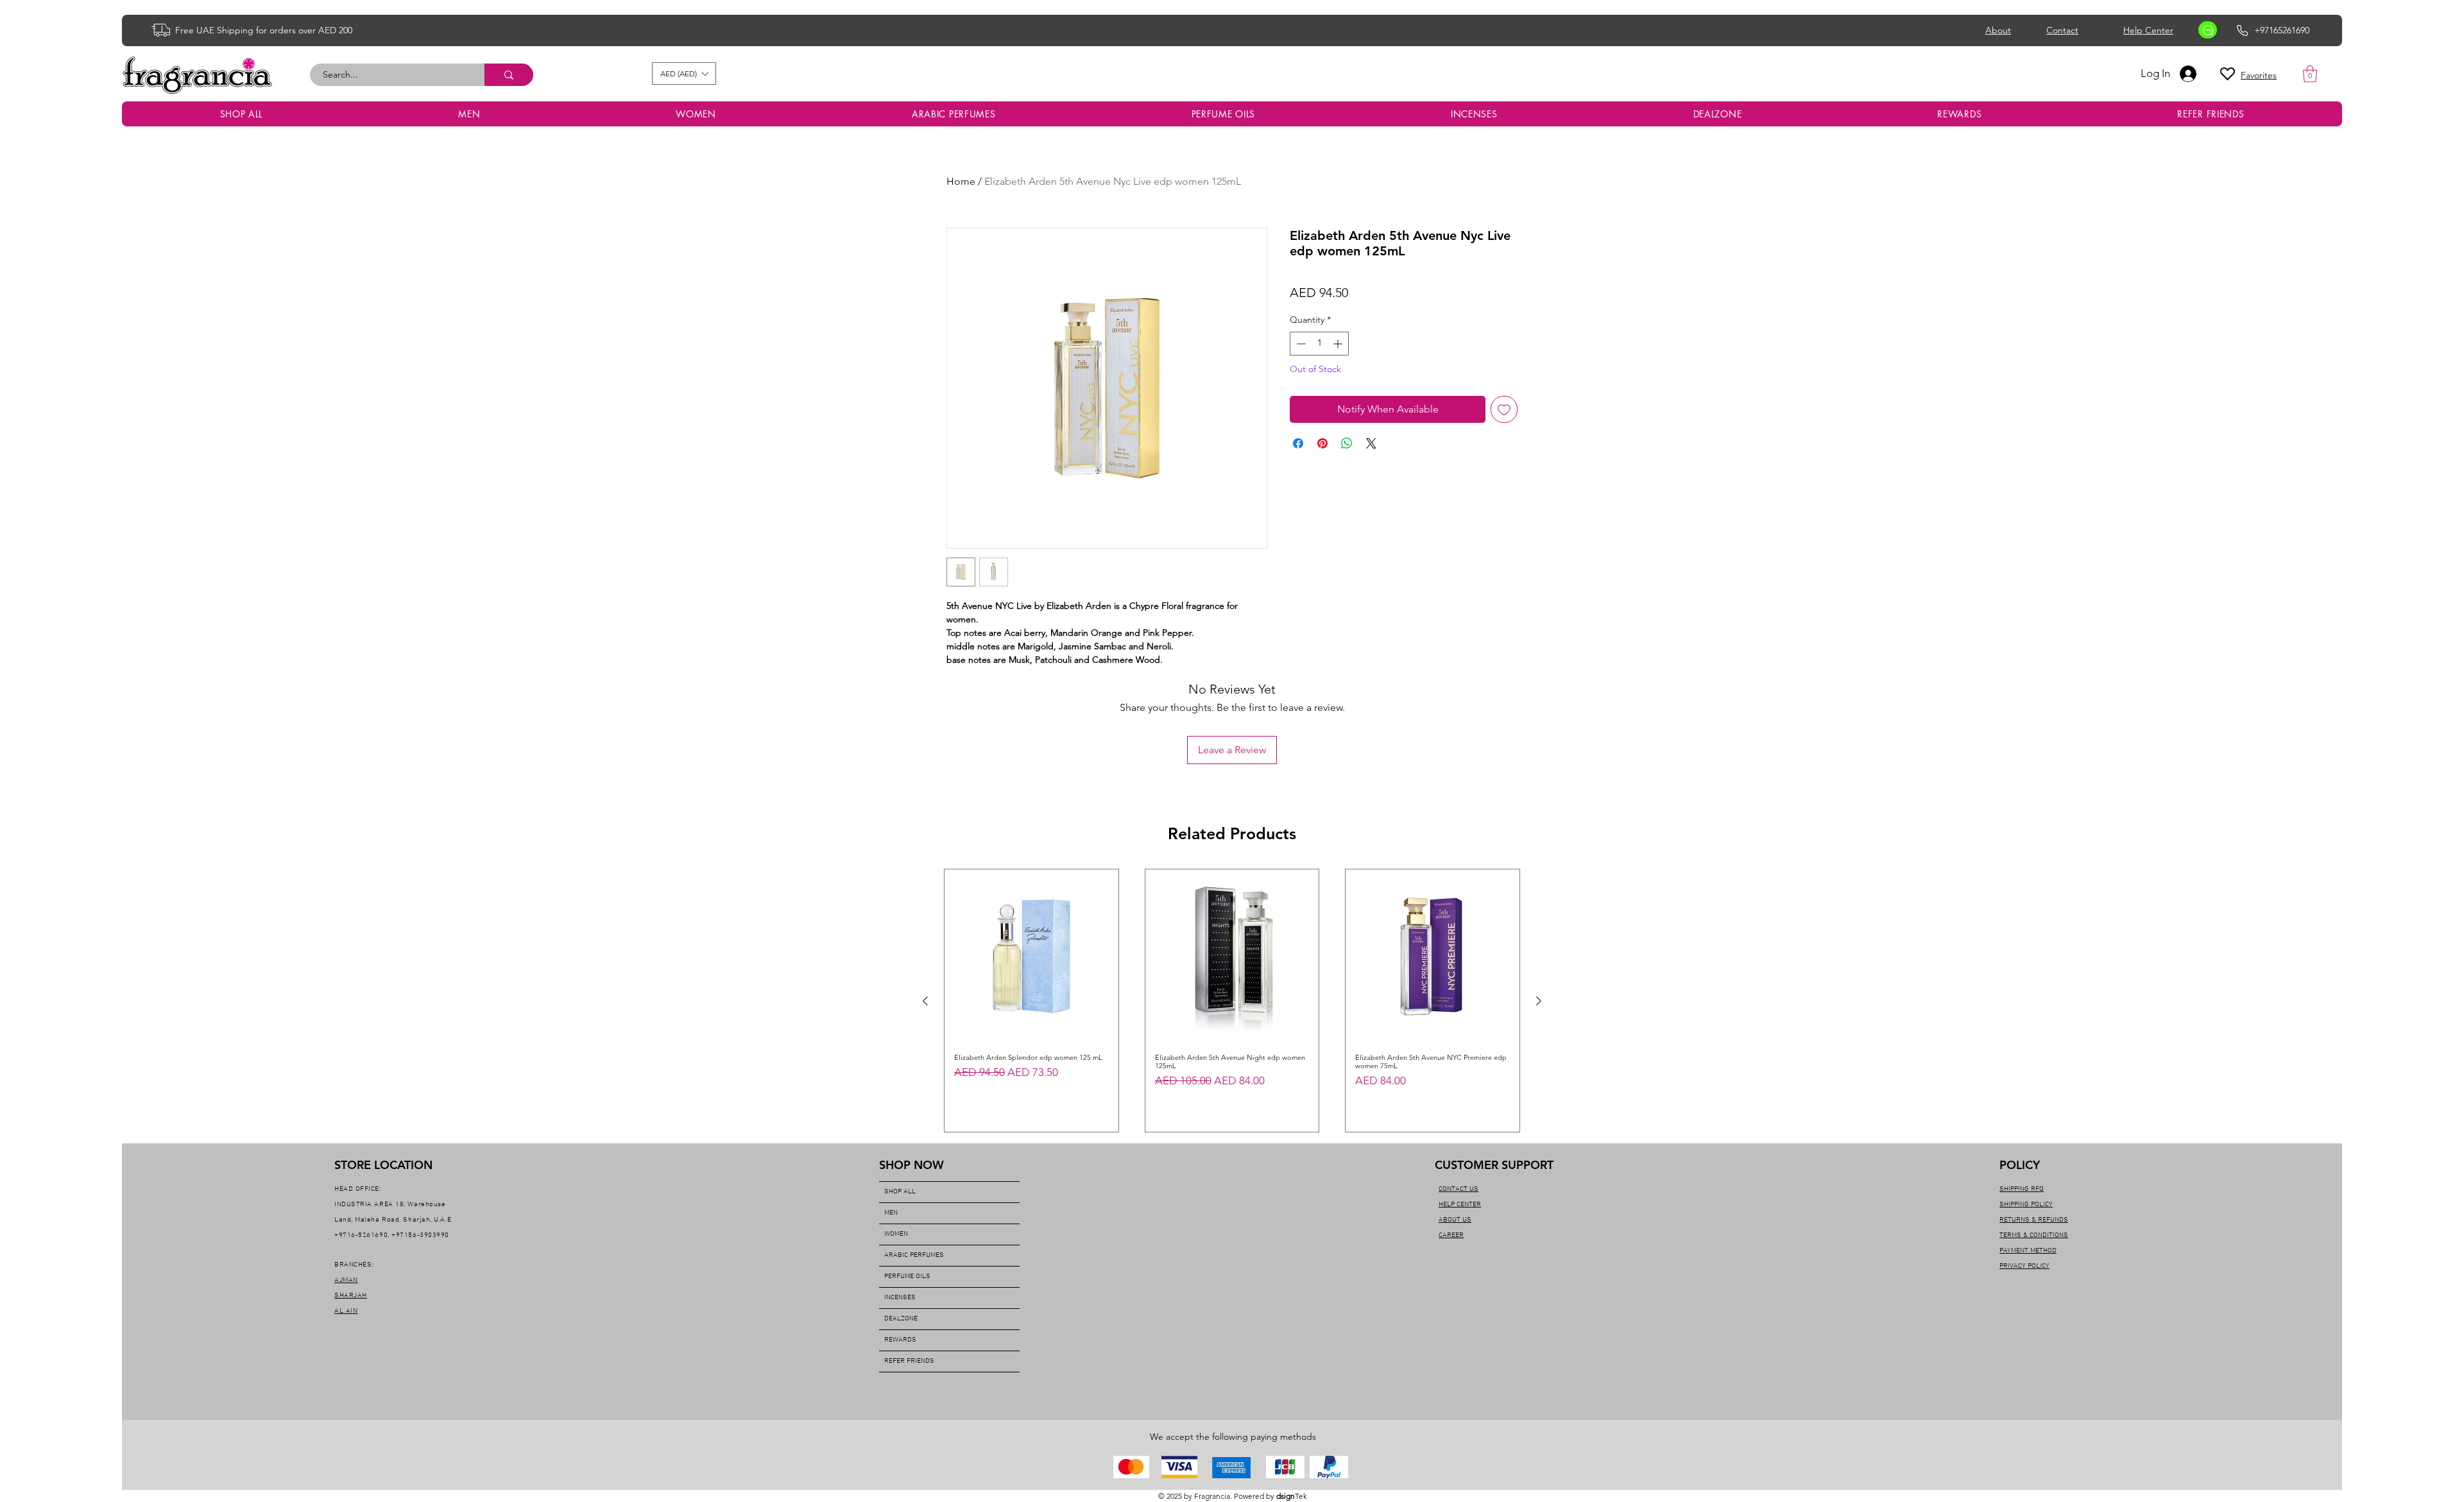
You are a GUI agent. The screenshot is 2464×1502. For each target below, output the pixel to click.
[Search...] (509, 75)
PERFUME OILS (907, 1276)
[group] (1232, 1001)
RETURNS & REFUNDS (2034, 1220)
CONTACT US (1459, 1189)
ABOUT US (1455, 1220)
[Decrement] (1300, 344)
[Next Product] (1539, 1001)
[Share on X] (1371, 443)
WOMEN (896, 1234)
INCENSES (900, 1298)
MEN (891, 1213)
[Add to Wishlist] (1504, 409)
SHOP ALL (900, 1192)
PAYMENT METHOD (2028, 1251)
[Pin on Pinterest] (1322, 443)
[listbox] (684, 73)
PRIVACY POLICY (2024, 1266)
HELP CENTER (1460, 1205)
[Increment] (1339, 344)
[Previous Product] (925, 1001)
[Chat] (2208, 30)
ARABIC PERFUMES (914, 1255)
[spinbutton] (1319, 344)
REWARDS (900, 1340)
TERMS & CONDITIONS (2034, 1235)
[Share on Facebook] (1298, 443)
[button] (684, 73)
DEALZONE (901, 1319)
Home (961, 181)
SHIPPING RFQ (2022, 1189)
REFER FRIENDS (909, 1361)
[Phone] (2242, 30)
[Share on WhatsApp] (1347, 443)
